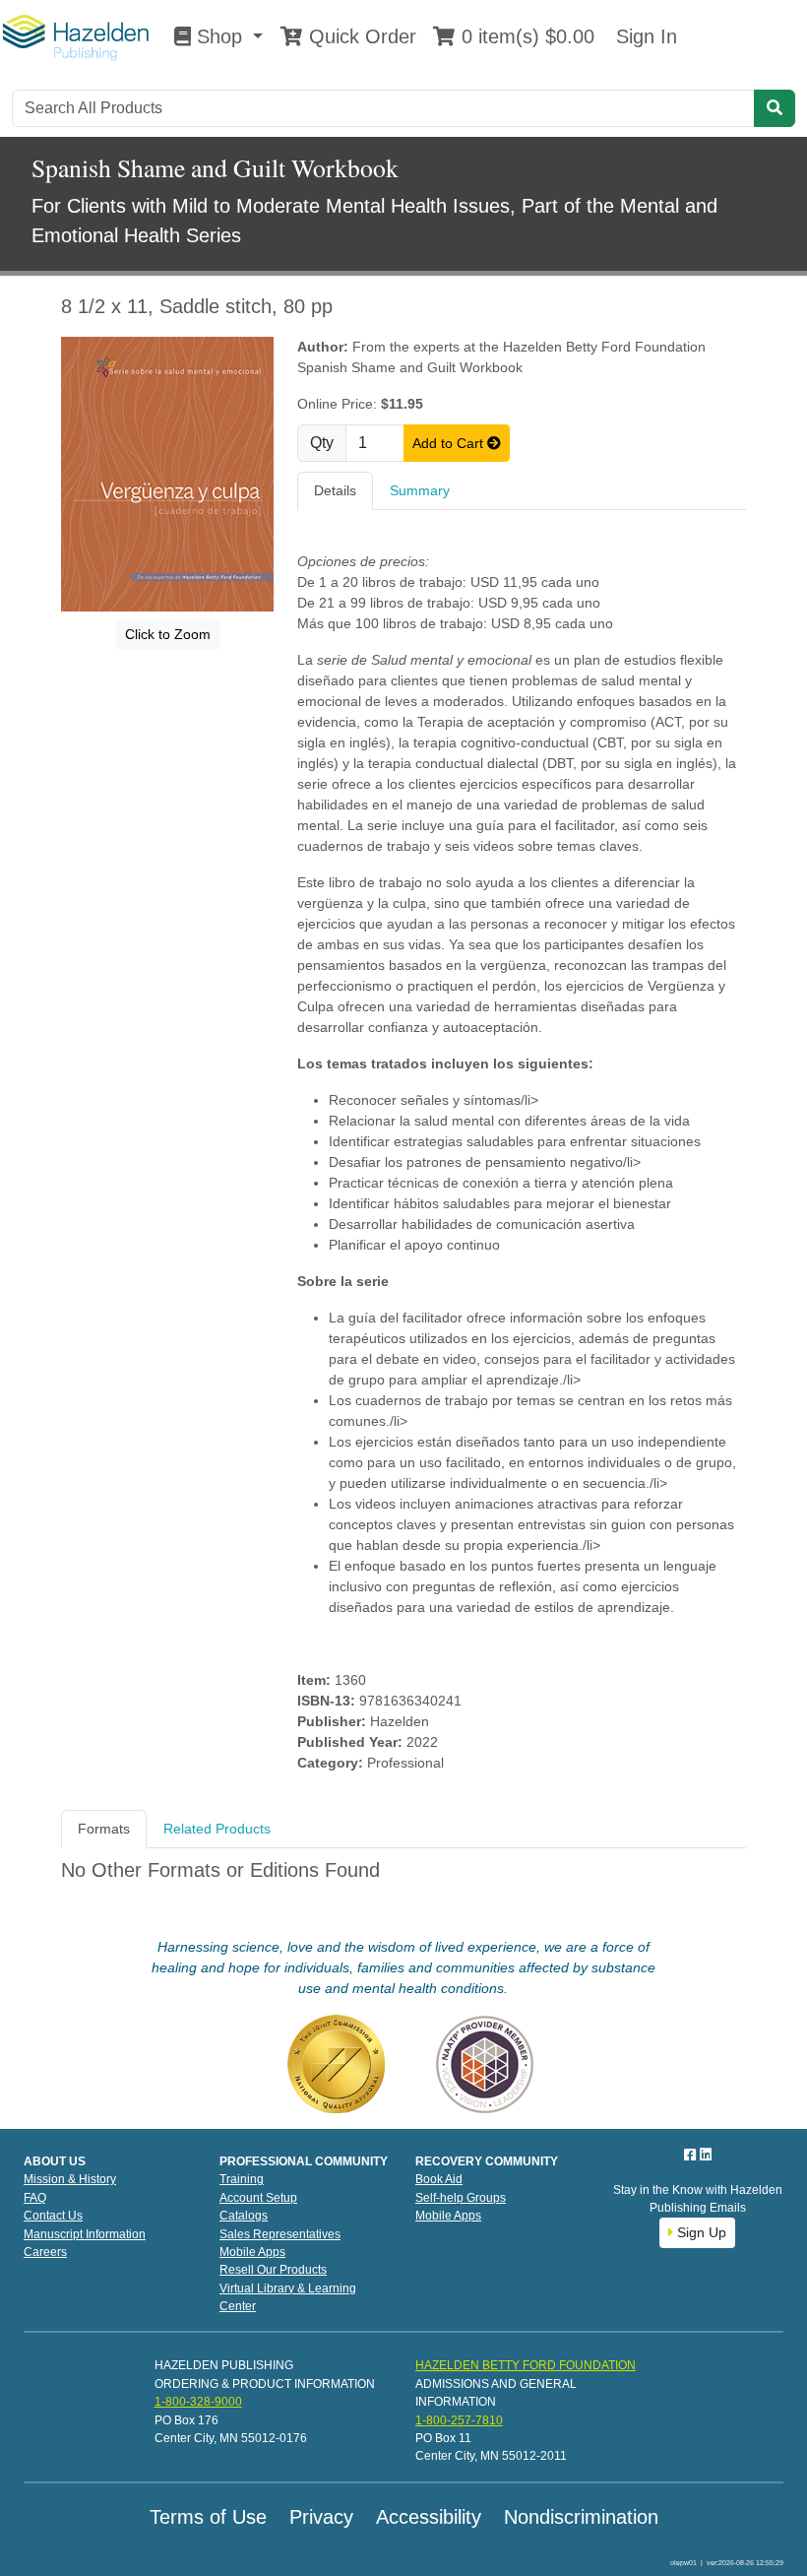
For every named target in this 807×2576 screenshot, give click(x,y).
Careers (45, 2252)
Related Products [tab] (217, 1829)
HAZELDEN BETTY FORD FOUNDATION (526, 2365)
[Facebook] (692, 2155)
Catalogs (244, 2216)
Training (242, 2179)
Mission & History (70, 2179)
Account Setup (258, 2198)
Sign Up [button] (700, 2232)
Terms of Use (208, 2517)
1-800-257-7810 (459, 2420)
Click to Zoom (168, 634)
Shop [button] (219, 36)
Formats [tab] (104, 1829)
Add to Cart (450, 443)
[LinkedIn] (706, 2155)
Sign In (644, 36)
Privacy (321, 2517)
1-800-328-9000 (198, 2402)
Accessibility (429, 2517)
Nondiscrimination (581, 2517)
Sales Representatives (280, 2234)
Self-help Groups (461, 2198)
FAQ (35, 2198)
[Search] (775, 108)
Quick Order (360, 36)
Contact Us (53, 2216)
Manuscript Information (85, 2234)
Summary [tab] (420, 490)
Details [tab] (335, 490)
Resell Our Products (273, 2270)
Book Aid (439, 2179)
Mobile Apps (252, 2252)
